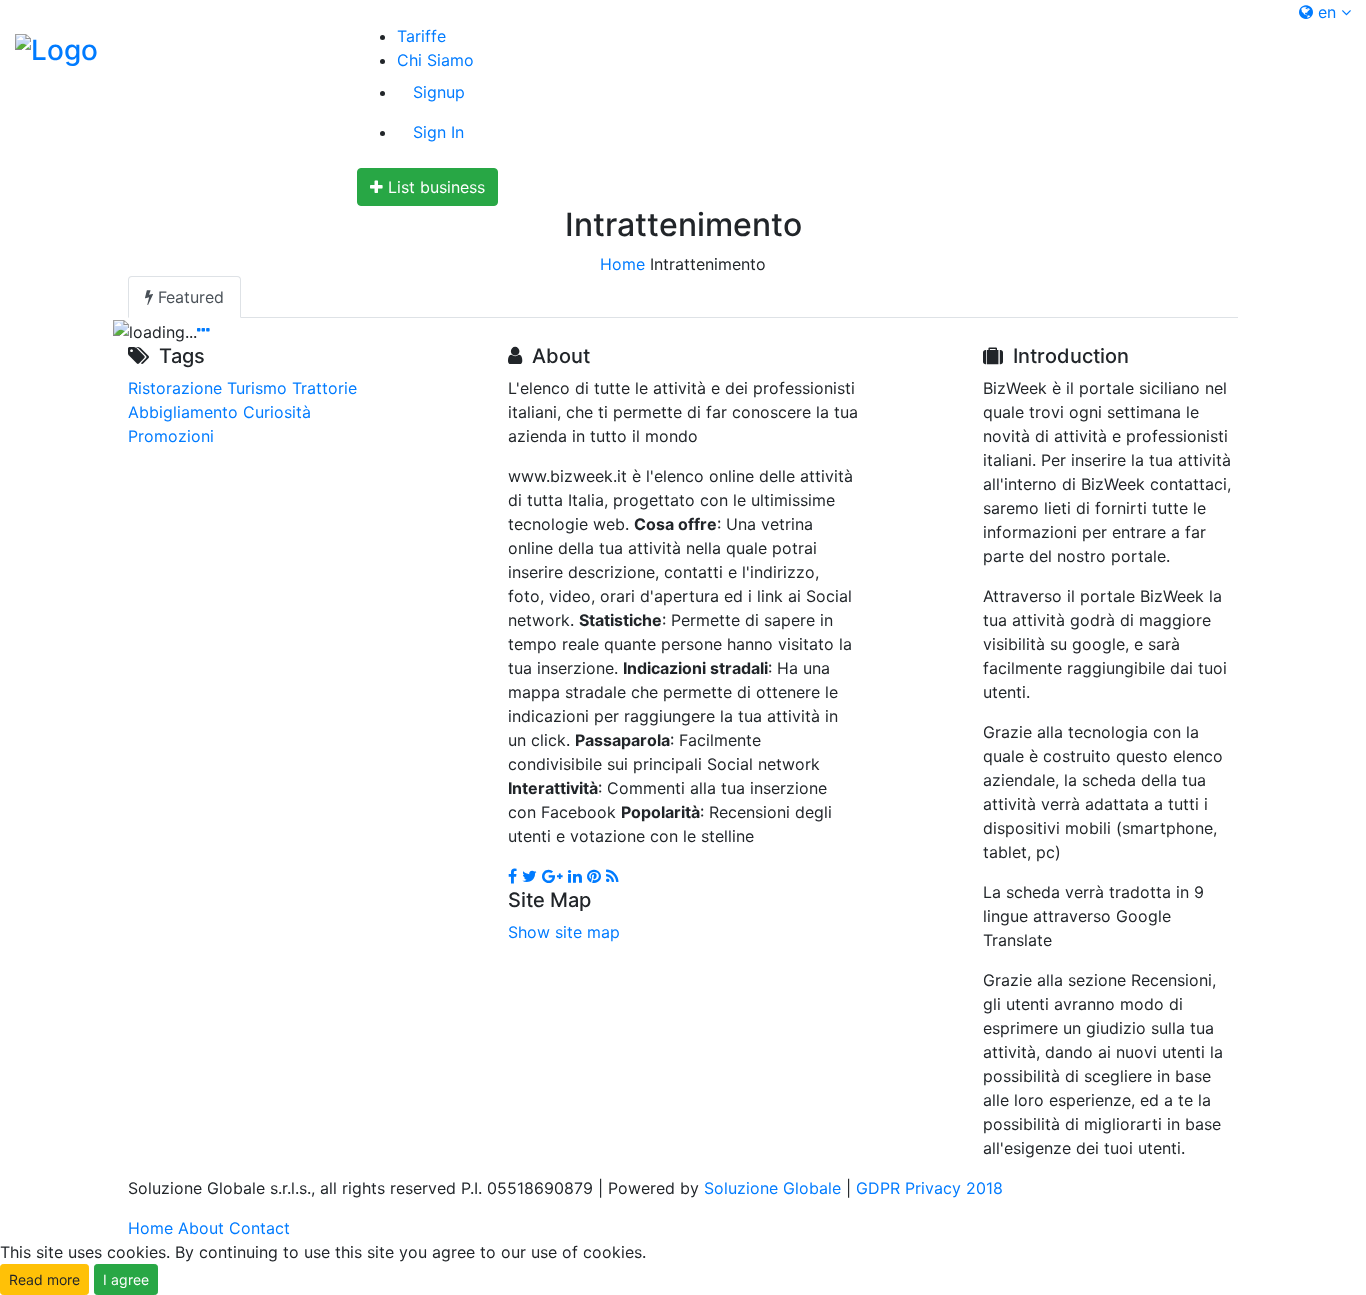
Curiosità (277, 412)
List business (434, 187)
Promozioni (171, 436)
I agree (126, 1279)
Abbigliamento (183, 412)
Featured (188, 297)
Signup (439, 92)
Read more (44, 1279)
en (1327, 12)
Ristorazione (175, 388)
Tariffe (421, 36)
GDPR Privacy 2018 (929, 1188)
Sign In (438, 132)
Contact (259, 1228)
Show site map (564, 932)
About (201, 1228)
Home (622, 264)
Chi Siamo (435, 60)
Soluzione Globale (772, 1188)
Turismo (257, 388)
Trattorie (324, 388)
